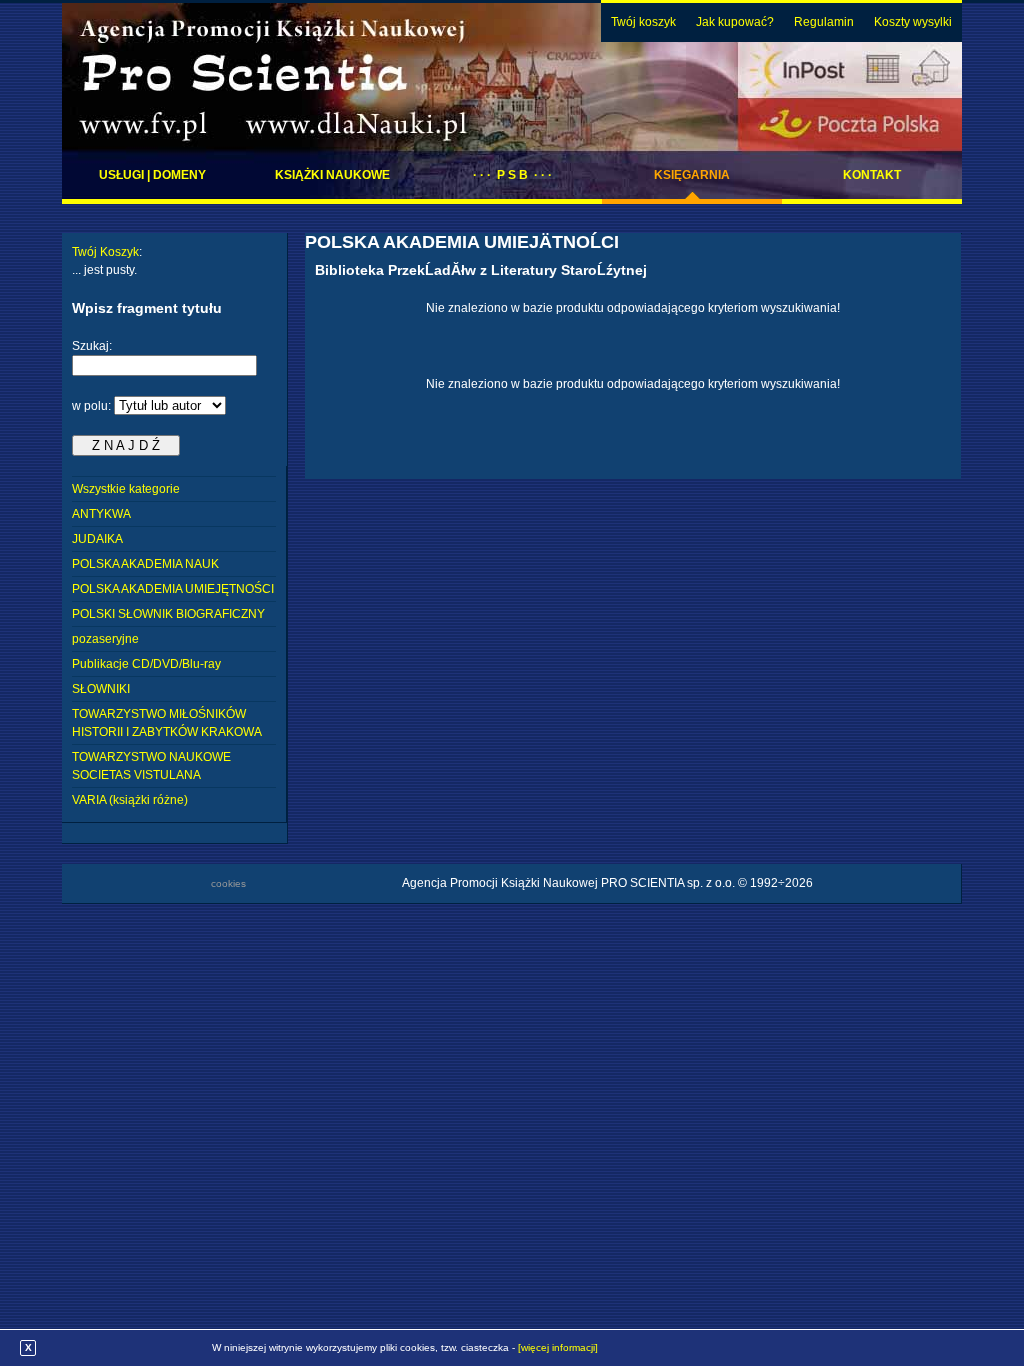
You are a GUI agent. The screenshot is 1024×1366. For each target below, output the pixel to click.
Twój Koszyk (105, 252)
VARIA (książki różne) (130, 800)
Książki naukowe (332, 175)
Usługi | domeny (152, 175)
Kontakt (872, 175)
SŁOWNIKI (101, 689)
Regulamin (824, 22)
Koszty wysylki (913, 22)
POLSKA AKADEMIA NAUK (145, 564)
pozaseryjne (105, 639)
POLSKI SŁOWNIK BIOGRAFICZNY (168, 614)
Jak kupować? (735, 22)
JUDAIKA (97, 539)
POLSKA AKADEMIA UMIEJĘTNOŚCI (173, 589)
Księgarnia (692, 175)
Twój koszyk (643, 22)
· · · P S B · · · (512, 175)
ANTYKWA (101, 514)
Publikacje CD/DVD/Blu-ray (146, 664)
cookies (228, 883)
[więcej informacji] (558, 1347)
